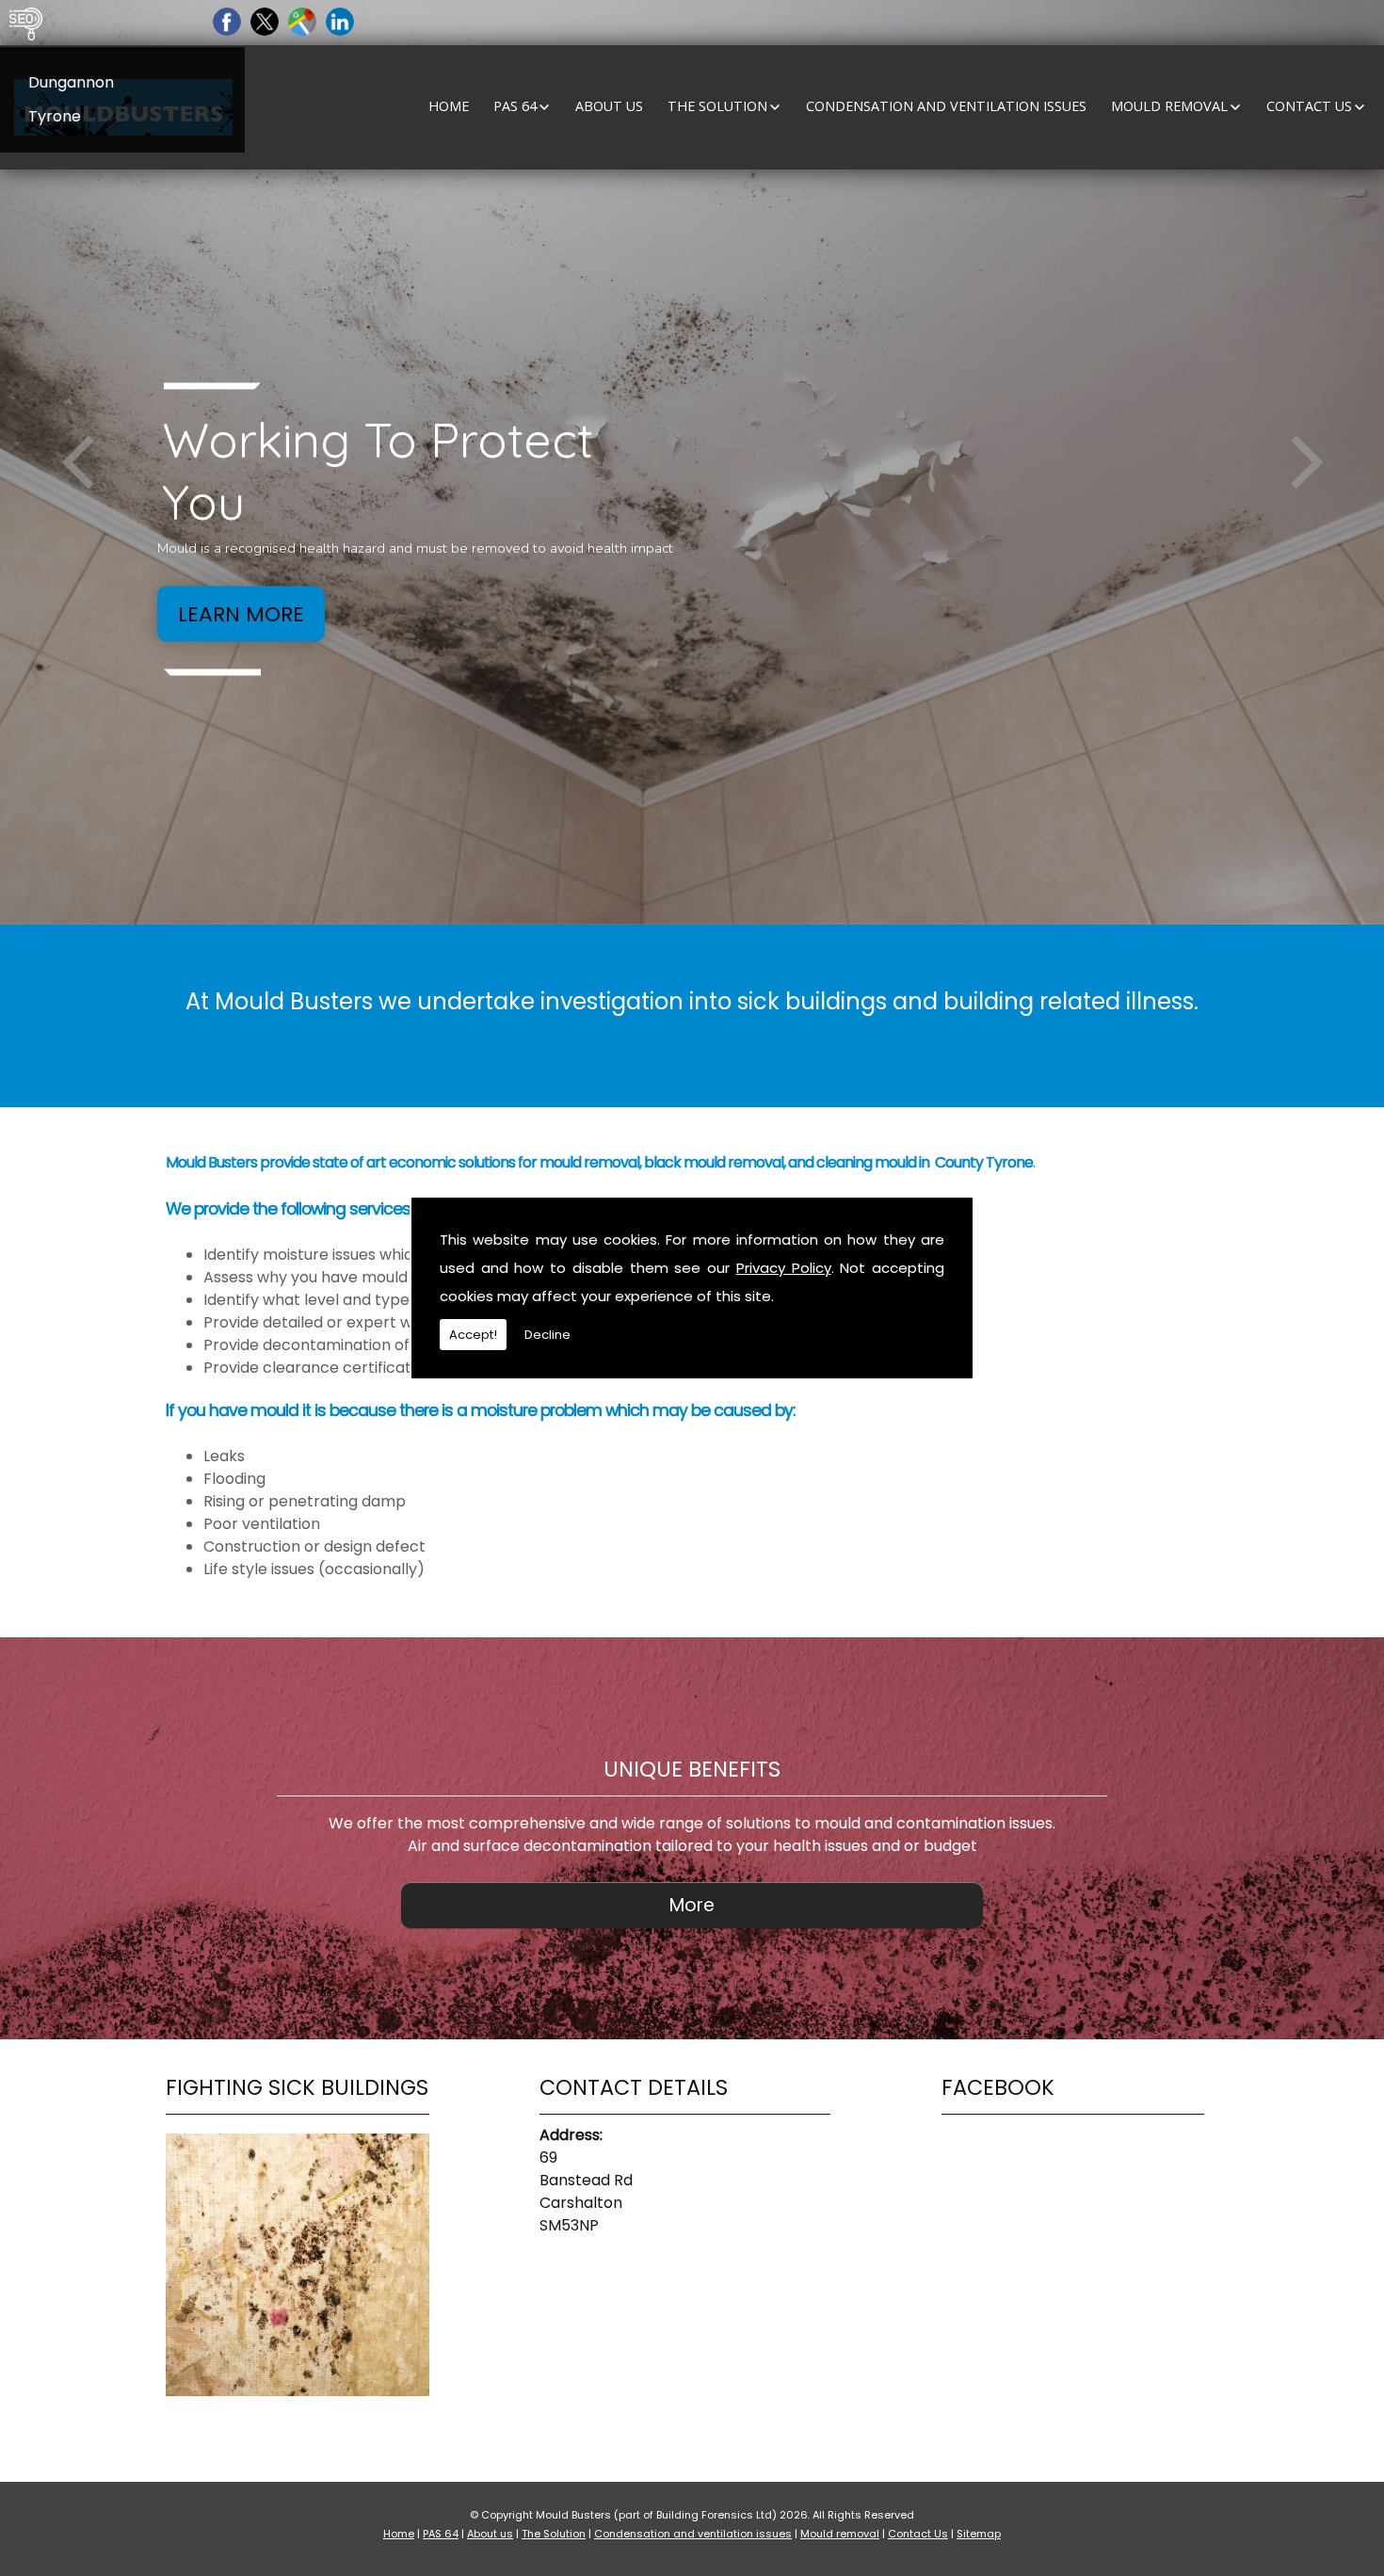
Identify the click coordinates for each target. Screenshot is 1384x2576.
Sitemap (979, 2534)
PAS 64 (515, 106)
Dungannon (71, 82)
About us (609, 106)
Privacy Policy (784, 1268)
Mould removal (1169, 106)
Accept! (473, 1335)
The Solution (717, 106)
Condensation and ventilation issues (946, 106)
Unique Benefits (692, 1769)
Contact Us (1309, 106)
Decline (547, 1335)
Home (449, 106)
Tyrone (55, 116)
